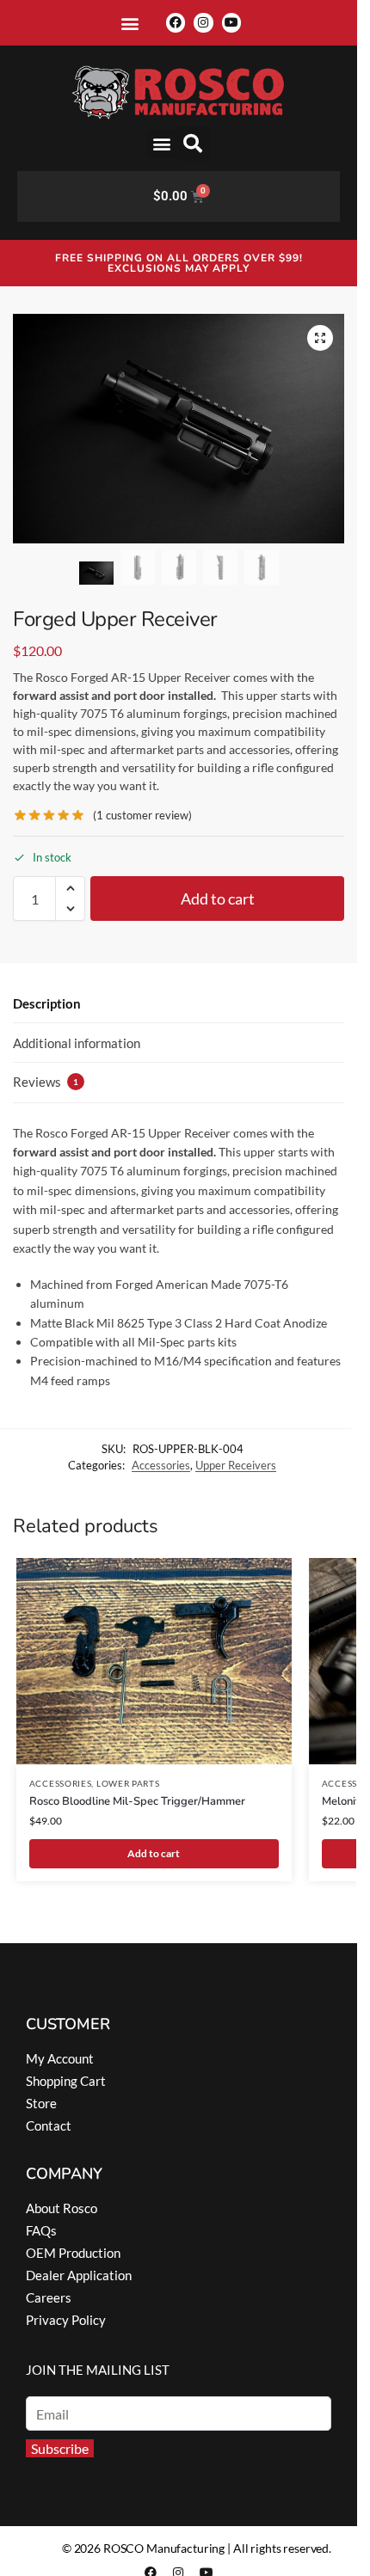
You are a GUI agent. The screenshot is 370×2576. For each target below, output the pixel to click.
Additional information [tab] (77, 1043)
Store (41, 2103)
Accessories (161, 1465)
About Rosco (62, 2208)
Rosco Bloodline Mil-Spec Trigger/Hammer (137, 1801)
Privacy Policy (66, 2320)
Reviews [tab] (46, 1082)
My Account (60, 2058)
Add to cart (218, 899)
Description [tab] (47, 1003)
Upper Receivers (236, 1465)
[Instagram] (203, 22)
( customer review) (142, 816)
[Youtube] (231, 22)
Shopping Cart (66, 2081)
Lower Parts (128, 1783)
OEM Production (73, 2253)
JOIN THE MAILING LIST (98, 2370)
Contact (49, 2125)
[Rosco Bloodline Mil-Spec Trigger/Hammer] (154, 1661)
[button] (130, 23)
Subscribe (60, 2448)
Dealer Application (79, 2275)
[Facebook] (176, 22)
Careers (49, 2297)
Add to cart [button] (154, 1853)
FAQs (41, 2230)
